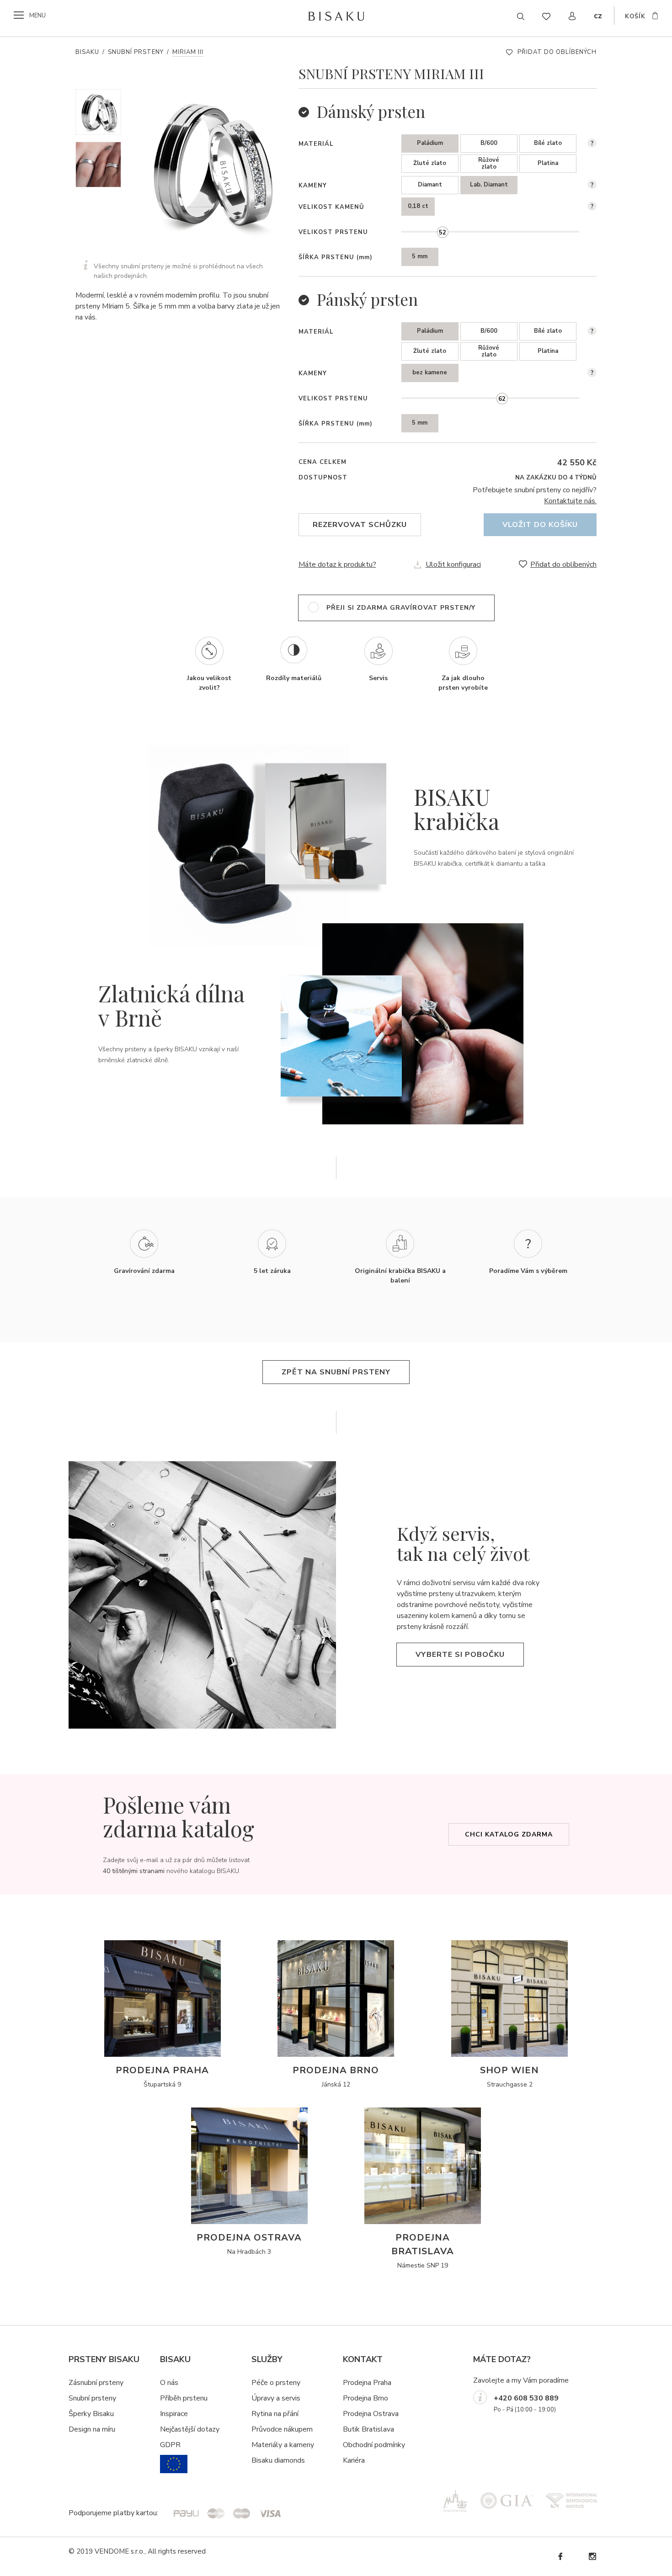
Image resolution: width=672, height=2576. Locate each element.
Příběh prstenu (184, 2398)
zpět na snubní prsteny (336, 1372)
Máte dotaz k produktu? (337, 564)
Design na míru (92, 2429)
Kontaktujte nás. (570, 501)
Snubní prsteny (136, 52)
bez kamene (430, 373)
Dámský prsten (371, 111)
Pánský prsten (367, 299)
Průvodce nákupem (282, 2429)
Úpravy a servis (276, 2398)
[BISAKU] (336, 16)
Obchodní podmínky (374, 2445)
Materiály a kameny (283, 2445)
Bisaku (87, 52)
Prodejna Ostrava (371, 2414)
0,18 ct (418, 206)
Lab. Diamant (489, 185)
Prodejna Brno (365, 2398)
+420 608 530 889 (526, 2398)
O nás (169, 2383)
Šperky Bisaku (91, 2414)
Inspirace (174, 2414)
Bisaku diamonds (278, 2460)
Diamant (430, 185)
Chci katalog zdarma (509, 1834)
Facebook (560, 2557)
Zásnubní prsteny (96, 2383)
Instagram (592, 2557)
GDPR (170, 2445)
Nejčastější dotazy (190, 2429)
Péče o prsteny (276, 2383)
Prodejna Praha (367, 2383)
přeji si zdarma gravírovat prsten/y (401, 608)
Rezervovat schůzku (360, 525)
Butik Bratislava (368, 2429)
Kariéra (354, 2460)
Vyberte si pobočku (460, 1655)
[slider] (442, 232)
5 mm (420, 256)
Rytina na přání (275, 2414)
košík (635, 16)
